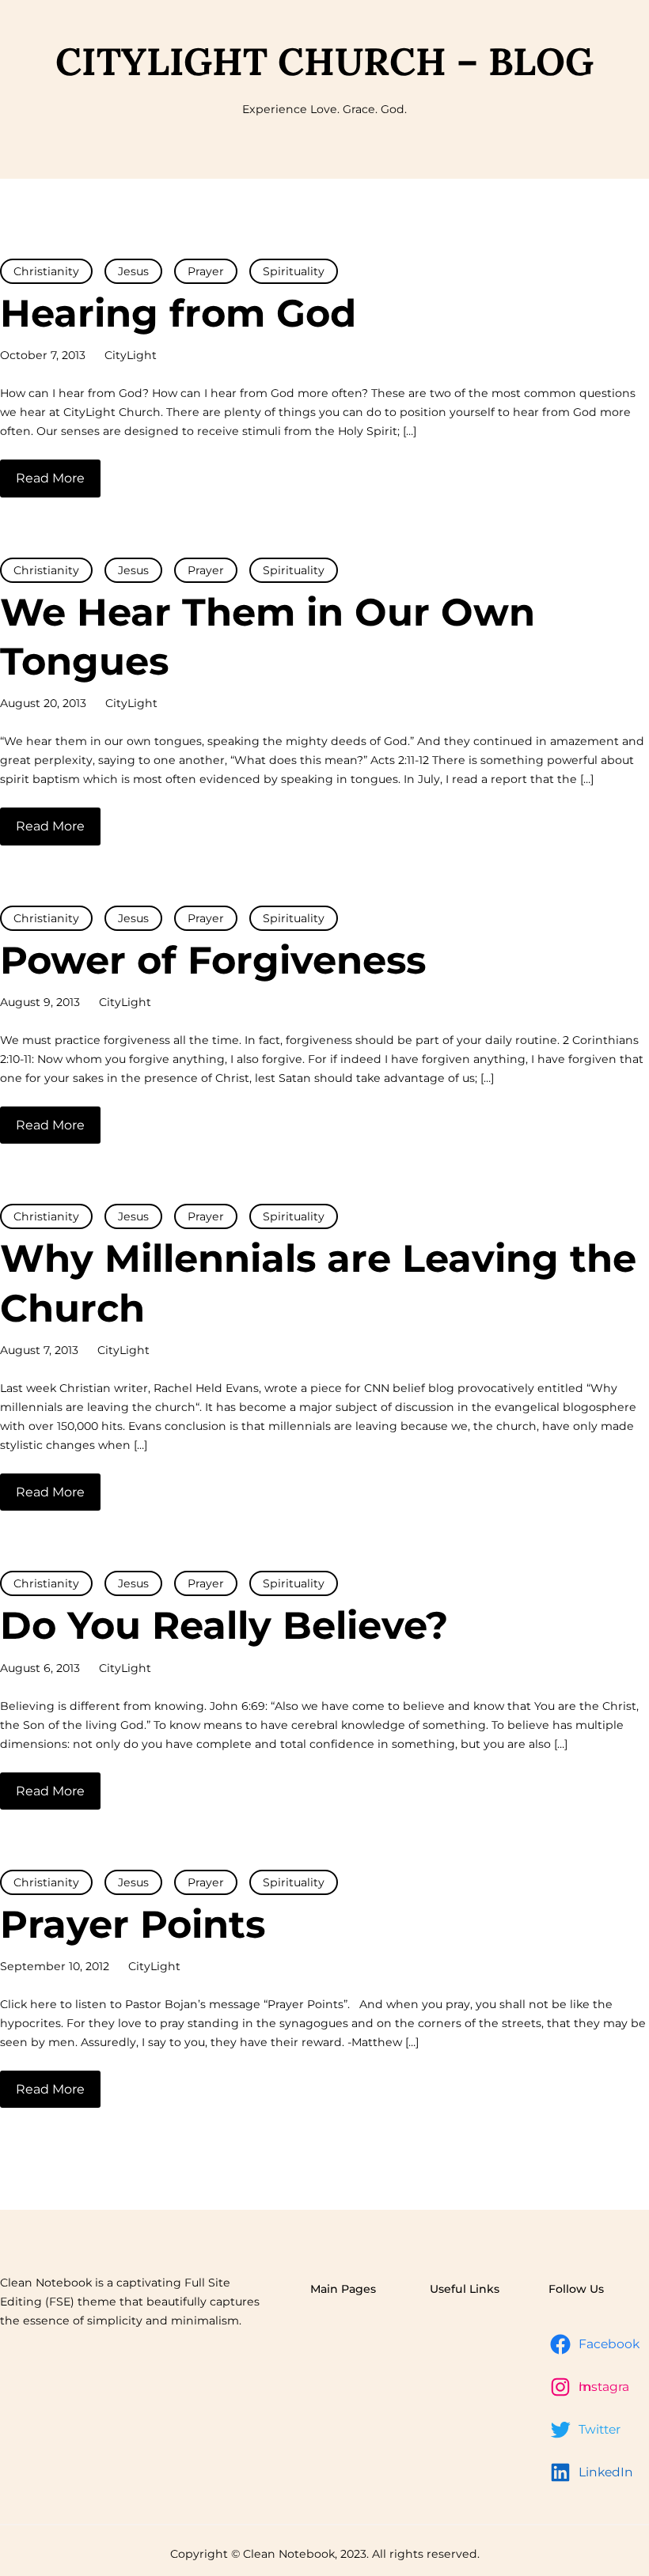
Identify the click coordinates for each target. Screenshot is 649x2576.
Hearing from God (178, 313)
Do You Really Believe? (224, 1625)
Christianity (46, 271)
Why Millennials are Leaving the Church (318, 1283)
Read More (50, 478)
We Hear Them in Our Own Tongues (268, 637)
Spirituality (294, 271)
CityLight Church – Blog (324, 61)
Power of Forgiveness (213, 960)
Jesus (133, 271)
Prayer (206, 271)
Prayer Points (133, 1924)
